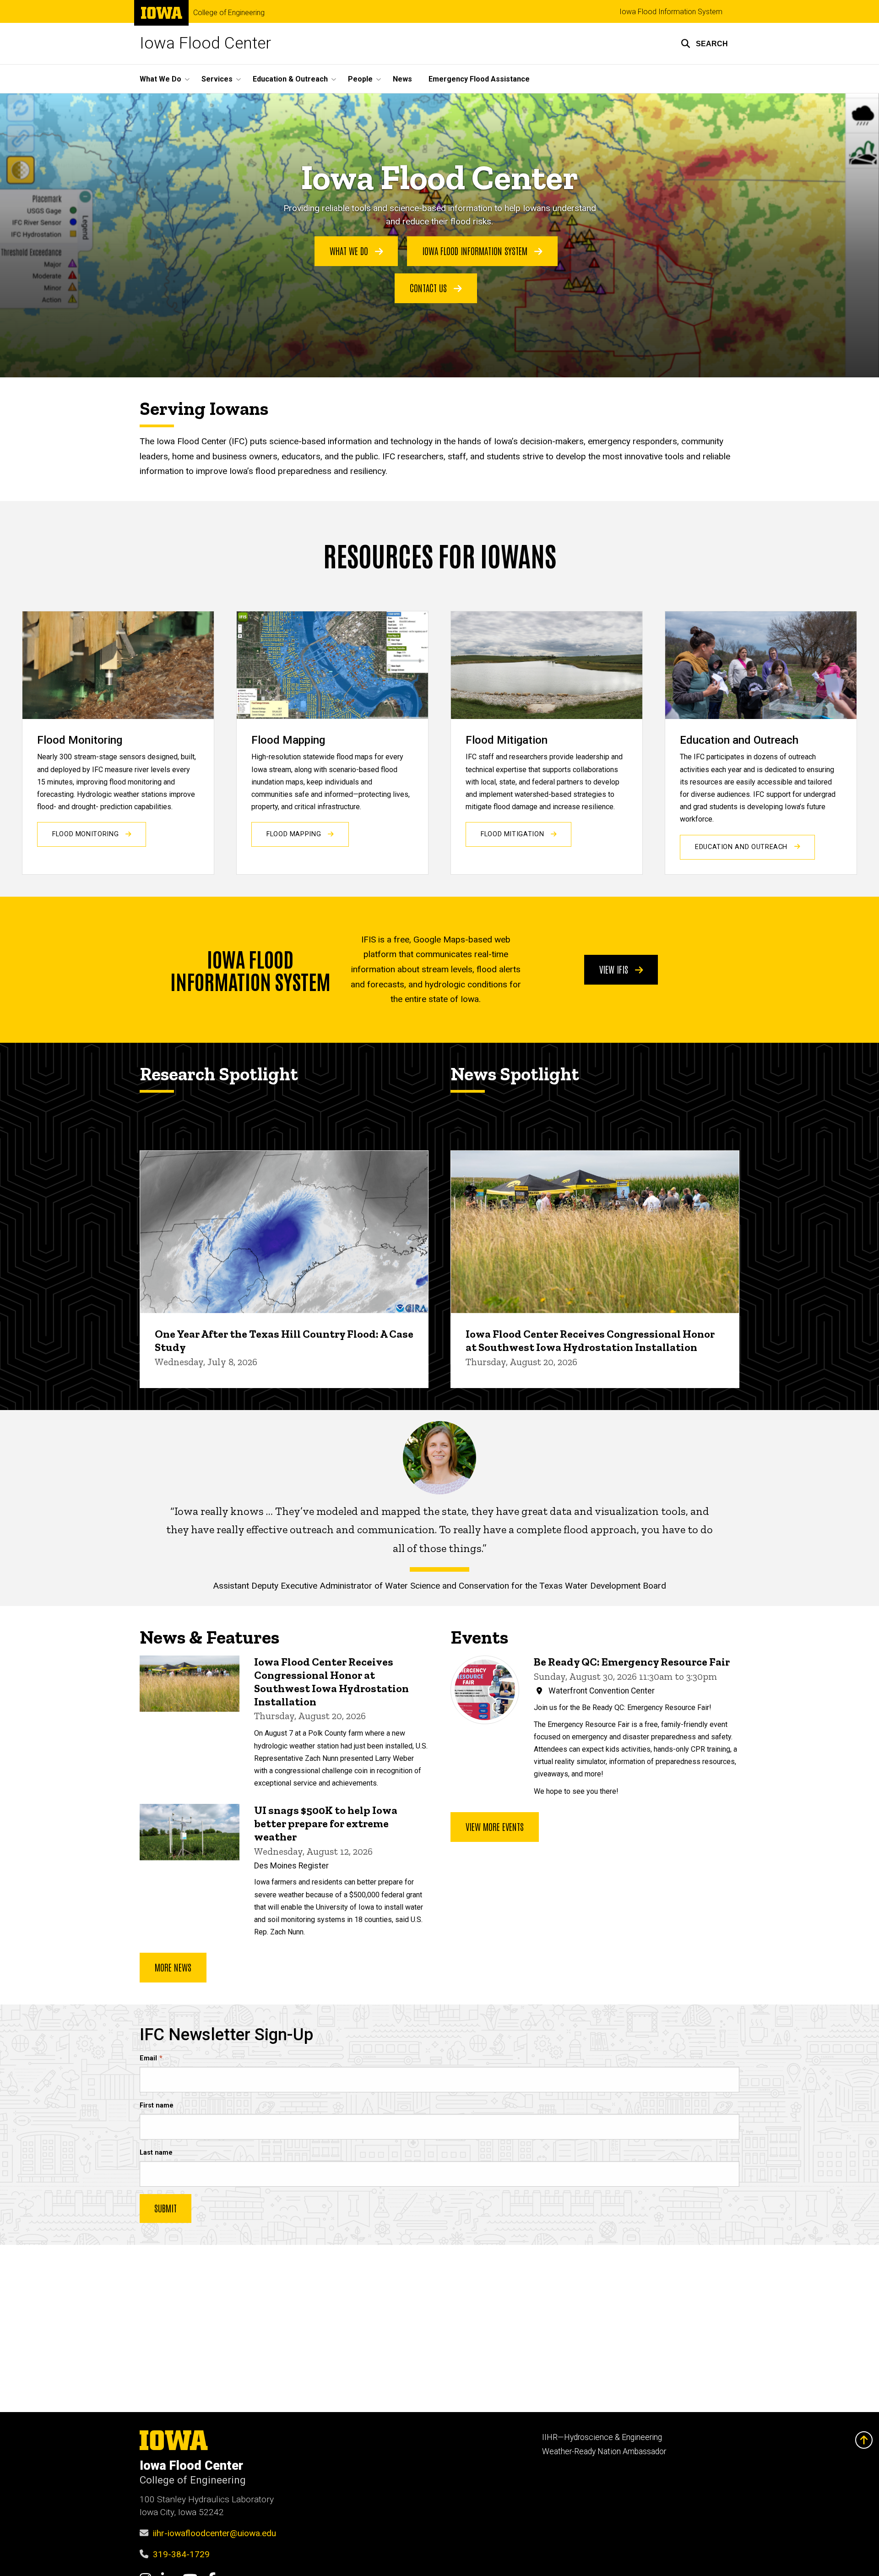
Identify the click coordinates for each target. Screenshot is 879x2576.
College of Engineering (229, 13)
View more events (495, 1826)
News (402, 79)
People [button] (360, 79)
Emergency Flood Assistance (479, 79)
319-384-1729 (181, 2554)
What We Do (350, 251)
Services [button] (217, 79)
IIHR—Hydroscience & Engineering (602, 2437)
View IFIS (615, 969)
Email (148, 2058)
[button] (704, 44)
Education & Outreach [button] (290, 79)
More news (173, 1967)
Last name (156, 2153)
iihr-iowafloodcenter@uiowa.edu (214, 2533)
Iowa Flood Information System (671, 12)
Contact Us (429, 288)
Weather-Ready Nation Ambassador (604, 2451)
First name (157, 2105)
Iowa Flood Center (205, 43)
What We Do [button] (160, 79)
